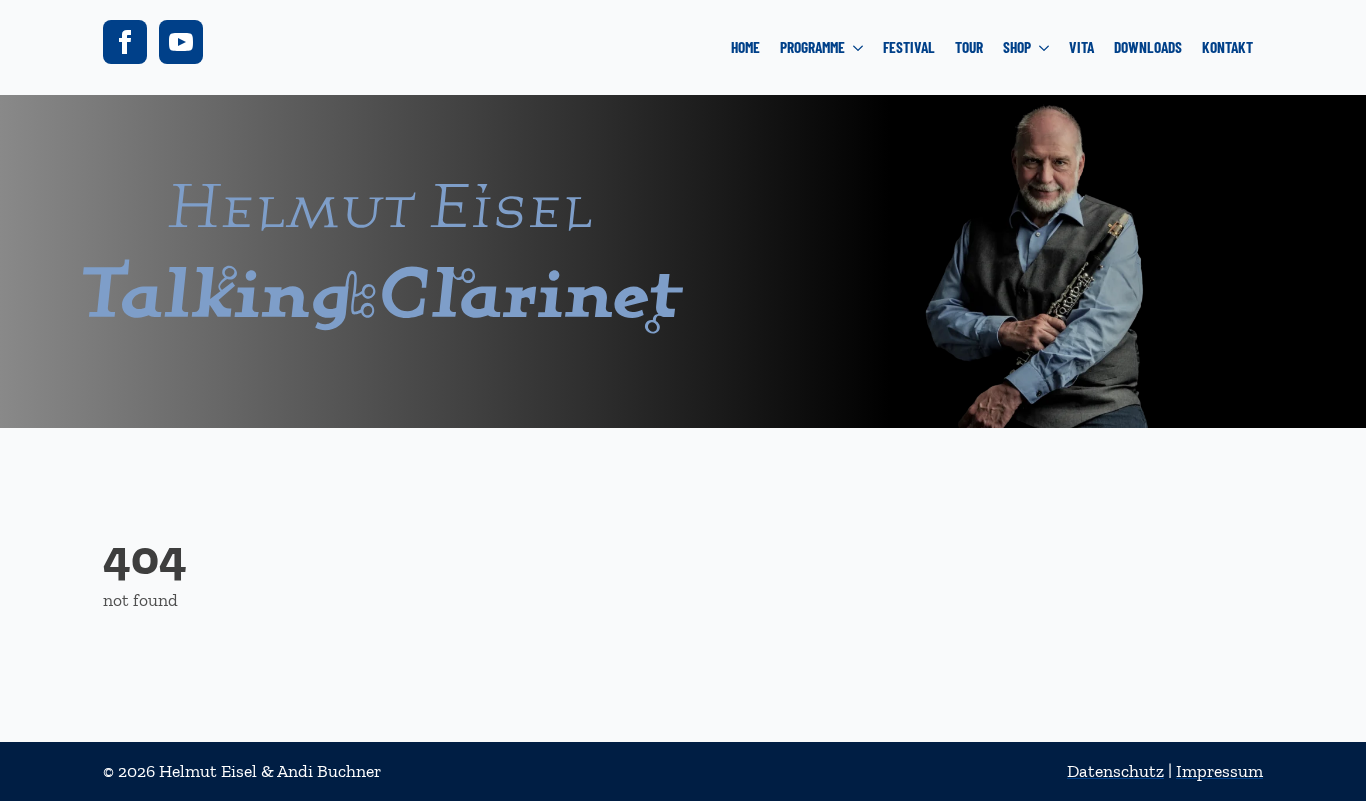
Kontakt (1227, 47)
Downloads (1148, 47)
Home (745, 47)
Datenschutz (1115, 771)
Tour (969, 47)
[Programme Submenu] (859, 47)
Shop (1017, 47)
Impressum (1219, 771)
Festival (909, 47)
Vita (1081, 47)
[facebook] (125, 42)
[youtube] (181, 42)
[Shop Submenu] (1045, 47)
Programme (812, 47)
